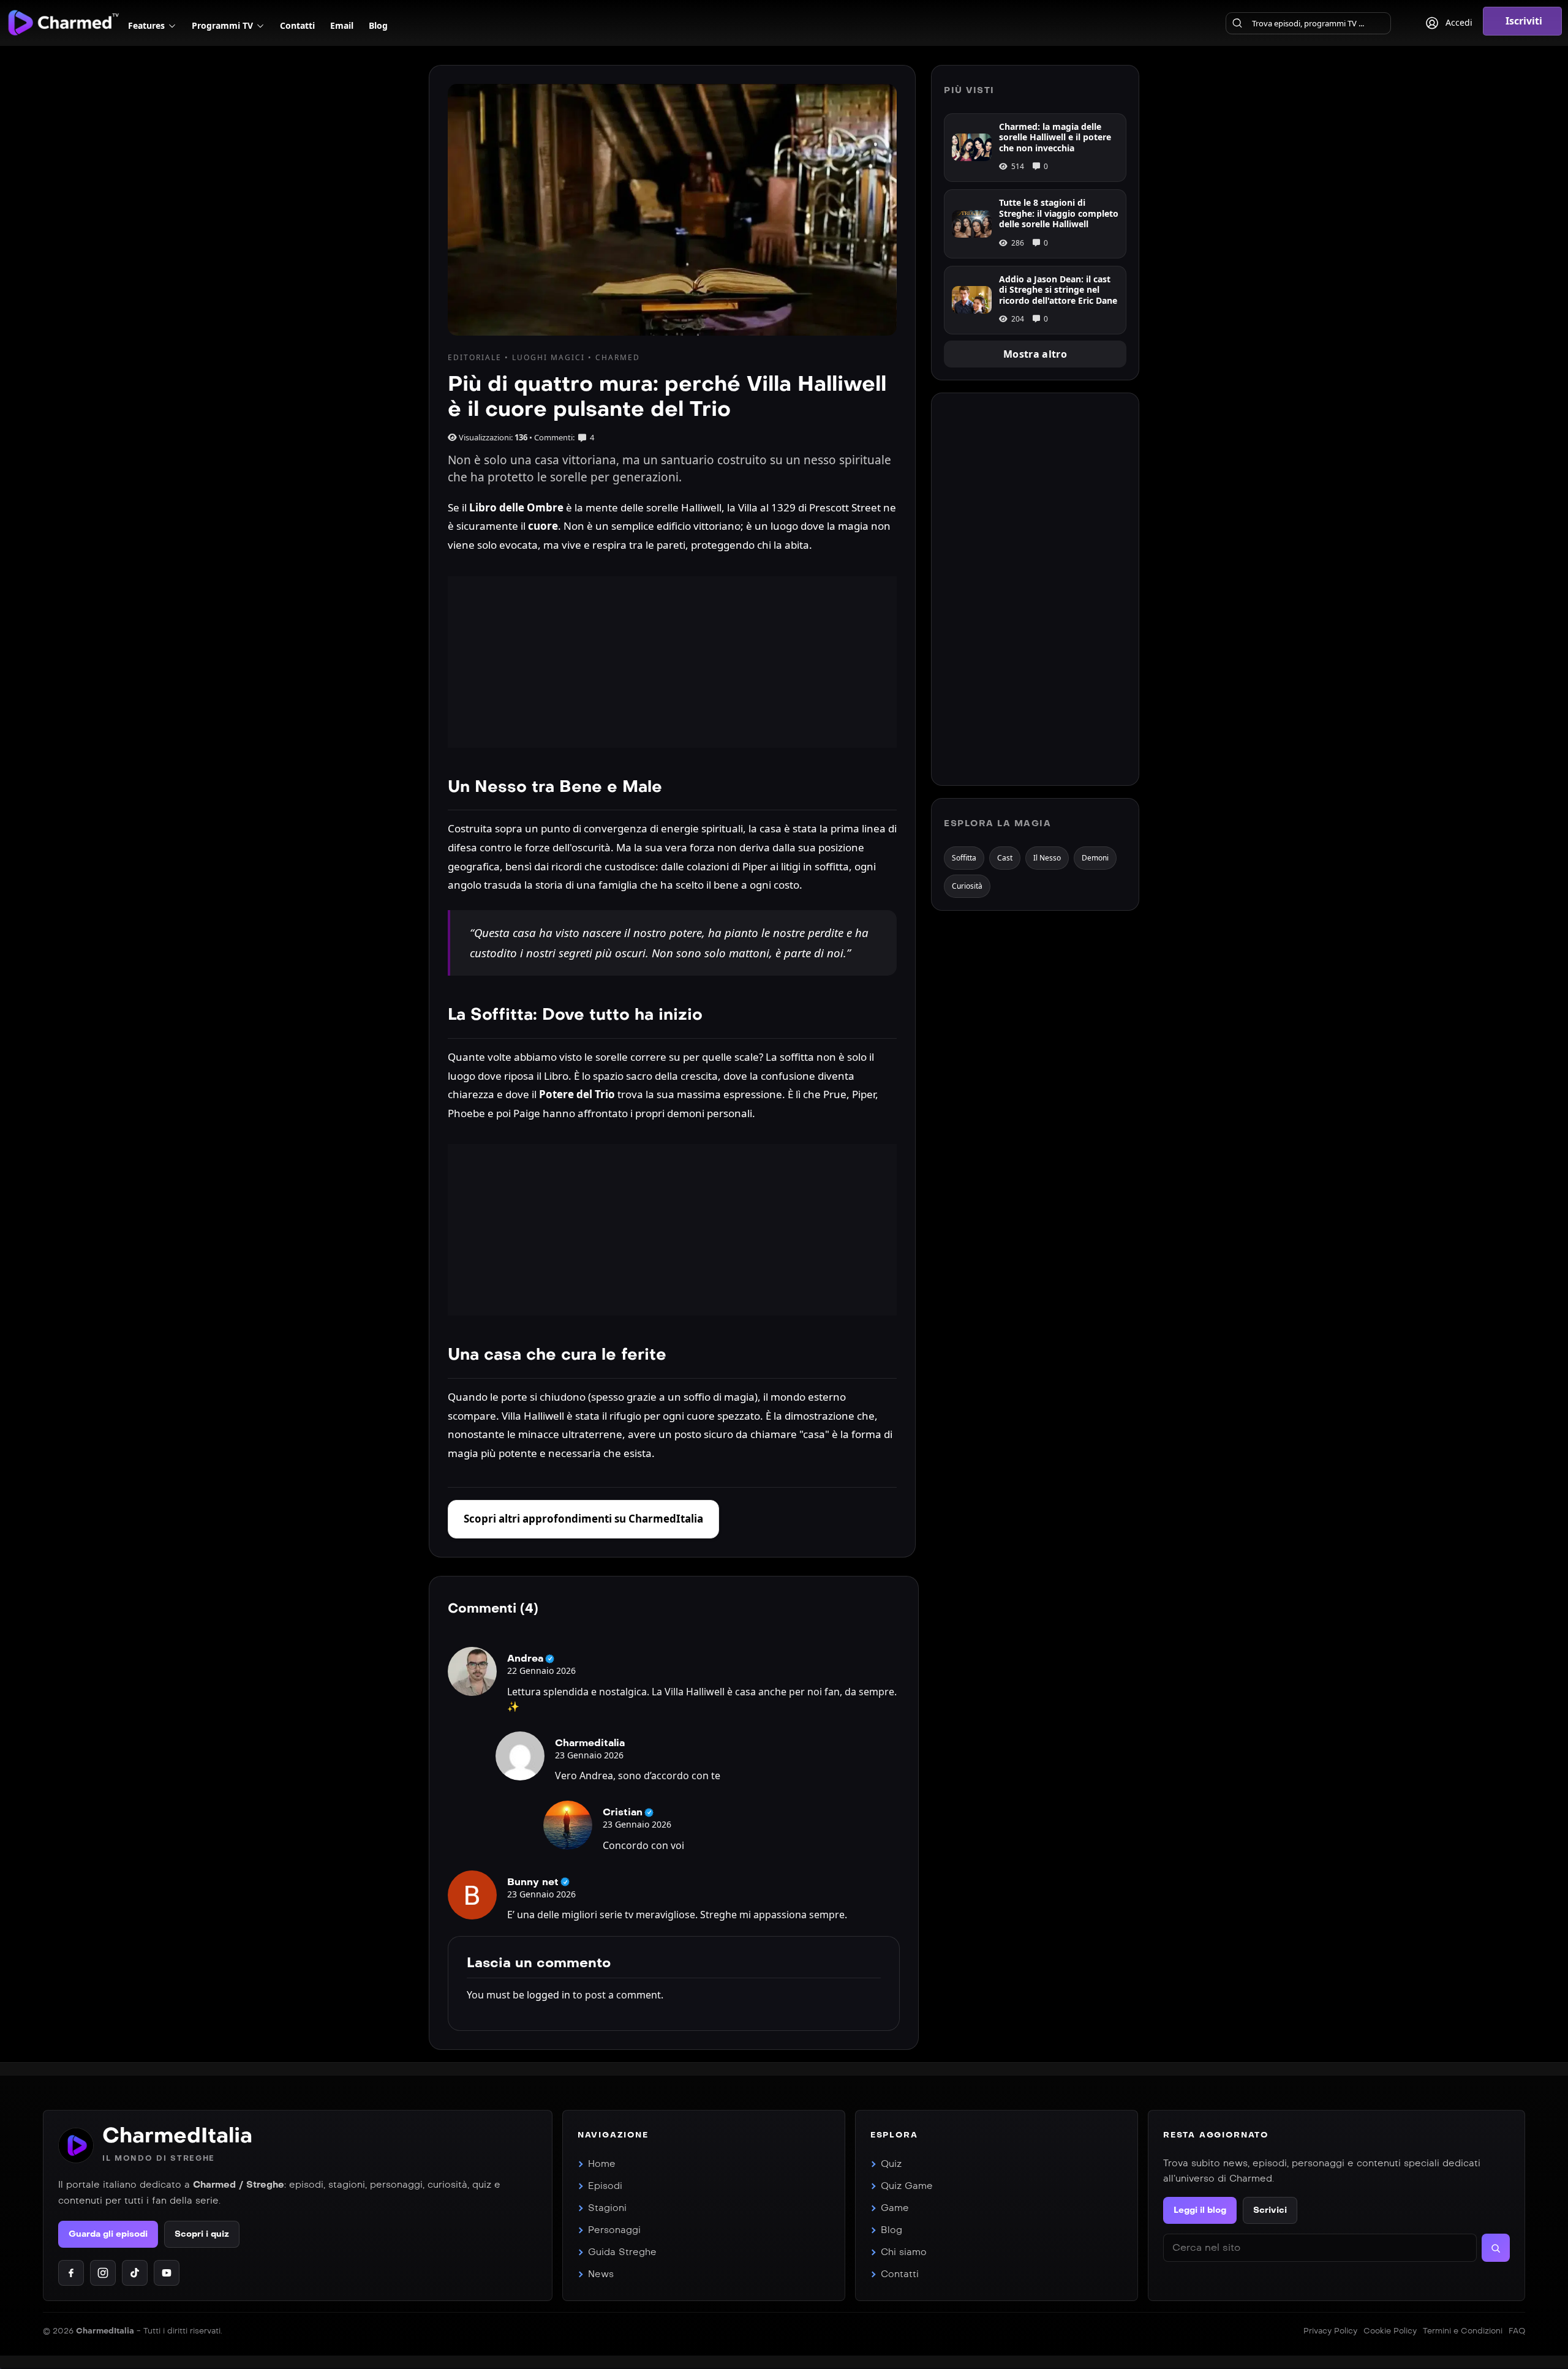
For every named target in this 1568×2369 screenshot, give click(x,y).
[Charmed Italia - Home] (63, 22)
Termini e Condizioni (1463, 2331)
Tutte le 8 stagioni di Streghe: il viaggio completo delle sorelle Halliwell (1059, 213)
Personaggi (614, 2230)
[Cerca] (1237, 23)
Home (602, 2164)
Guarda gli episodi (108, 2234)
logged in (548, 1995)
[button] (1522, 21)
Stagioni (607, 2208)
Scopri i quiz (202, 2234)
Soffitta (964, 858)
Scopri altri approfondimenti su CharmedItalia (583, 1519)
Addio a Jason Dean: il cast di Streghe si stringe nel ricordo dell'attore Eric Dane (1058, 290)
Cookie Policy (1390, 2331)
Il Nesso (1047, 858)
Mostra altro (1035, 354)
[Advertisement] (672, 662)
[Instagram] (103, 2273)
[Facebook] (71, 2273)
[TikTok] (135, 2273)
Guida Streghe (622, 2252)
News (601, 2274)
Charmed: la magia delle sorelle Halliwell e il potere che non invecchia (1055, 137)
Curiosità (967, 886)
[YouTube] (167, 2273)
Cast (1005, 858)
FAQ (1517, 2331)
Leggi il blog (1200, 2210)
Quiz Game (907, 2186)
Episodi (605, 2186)
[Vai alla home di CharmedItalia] (76, 2145)
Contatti (900, 2274)
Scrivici (1270, 2210)
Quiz (891, 2164)
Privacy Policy (1330, 2331)
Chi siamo (904, 2252)
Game (895, 2208)
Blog (891, 2230)
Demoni (1095, 858)
